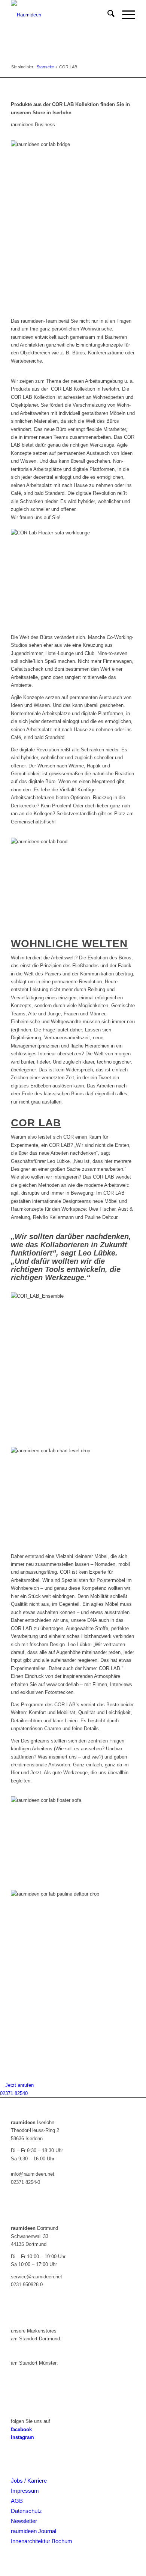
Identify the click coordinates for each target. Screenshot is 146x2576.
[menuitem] (107, 15)
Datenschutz (26, 2511)
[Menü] (125, 15)
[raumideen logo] (60, 15)
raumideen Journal (34, 2531)
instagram (22, 2437)
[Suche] (107, 15)
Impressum (25, 2491)
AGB (17, 2501)
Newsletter (24, 2521)
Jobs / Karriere (29, 2481)
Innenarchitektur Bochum (42, 2541)
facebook (21, 2429)
